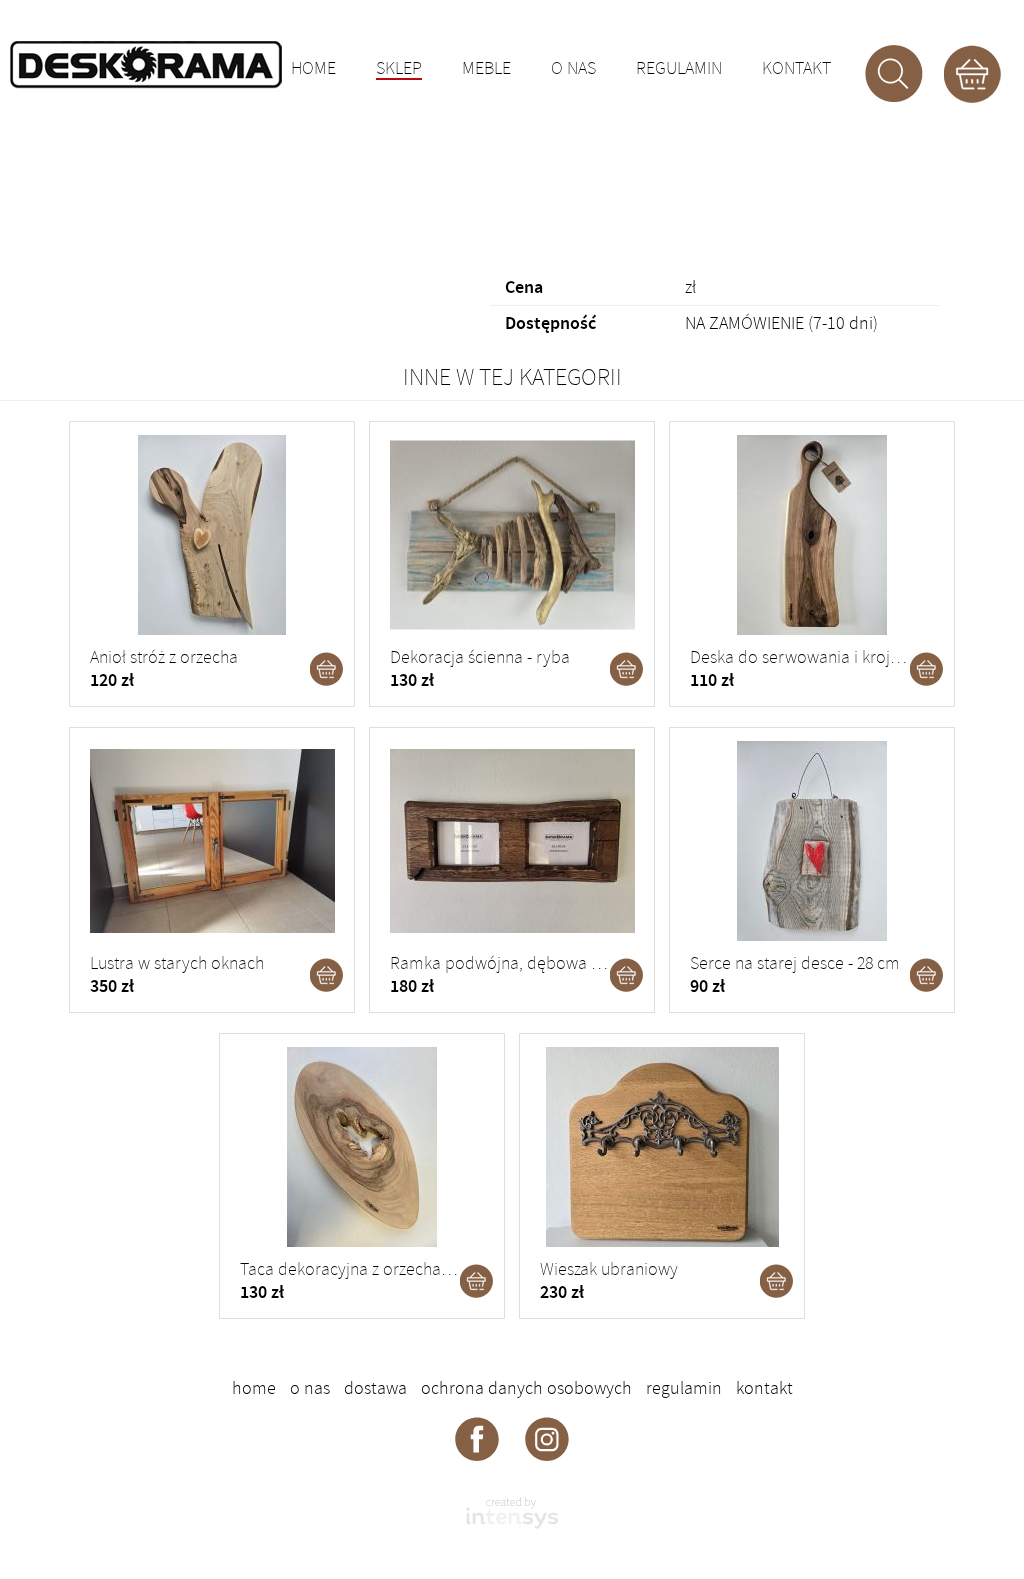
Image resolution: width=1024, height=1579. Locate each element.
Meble (486, 69)
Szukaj (894, 74)
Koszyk (972, 74)
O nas (573, 69)
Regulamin (679, 69)
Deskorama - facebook (477, 1438)
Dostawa (375, 1388)
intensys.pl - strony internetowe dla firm (512, 1513)
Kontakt (796, 69)
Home (313, 69)
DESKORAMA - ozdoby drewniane (146, 65)
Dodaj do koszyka (327, 669)
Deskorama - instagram (547, 1438)
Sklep (399, 70)
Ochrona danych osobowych (526, 1388)
